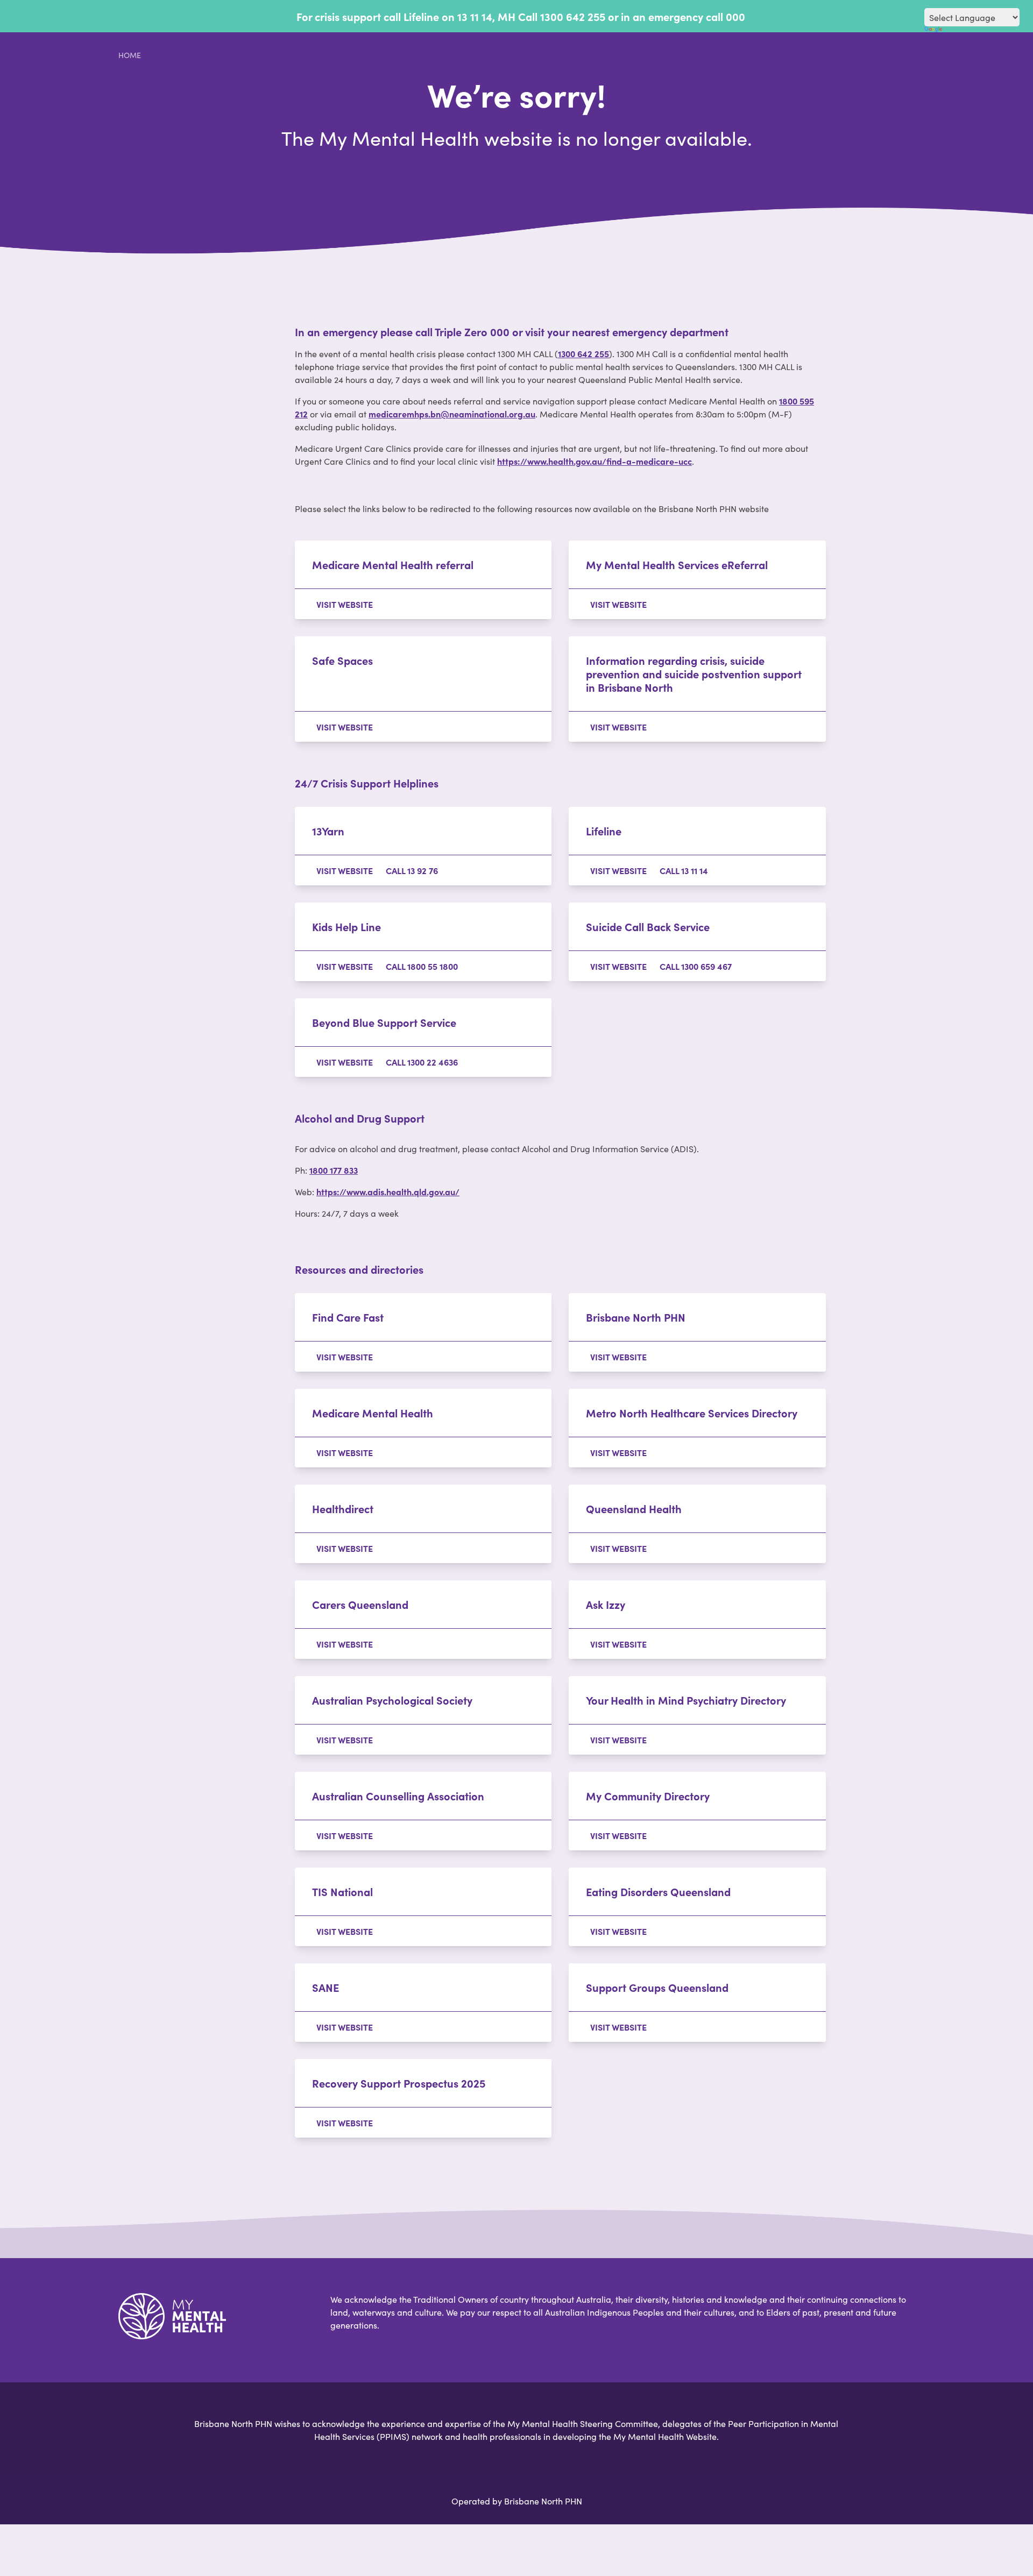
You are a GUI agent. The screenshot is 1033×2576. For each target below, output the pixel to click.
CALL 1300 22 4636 (422, 1062)
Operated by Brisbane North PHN (517, 2501)
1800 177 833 (334, 1170)
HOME (130, 55)
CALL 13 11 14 (684, 870)
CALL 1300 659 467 (696, 966)
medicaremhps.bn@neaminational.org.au (452, 414)
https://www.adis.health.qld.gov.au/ (388, 1191)
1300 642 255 (583, 353)
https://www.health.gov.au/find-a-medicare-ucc (595, 461)
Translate (972, 33)
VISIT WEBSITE (345, 604)
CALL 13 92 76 (412, 870)
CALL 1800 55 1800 (422, 966)
